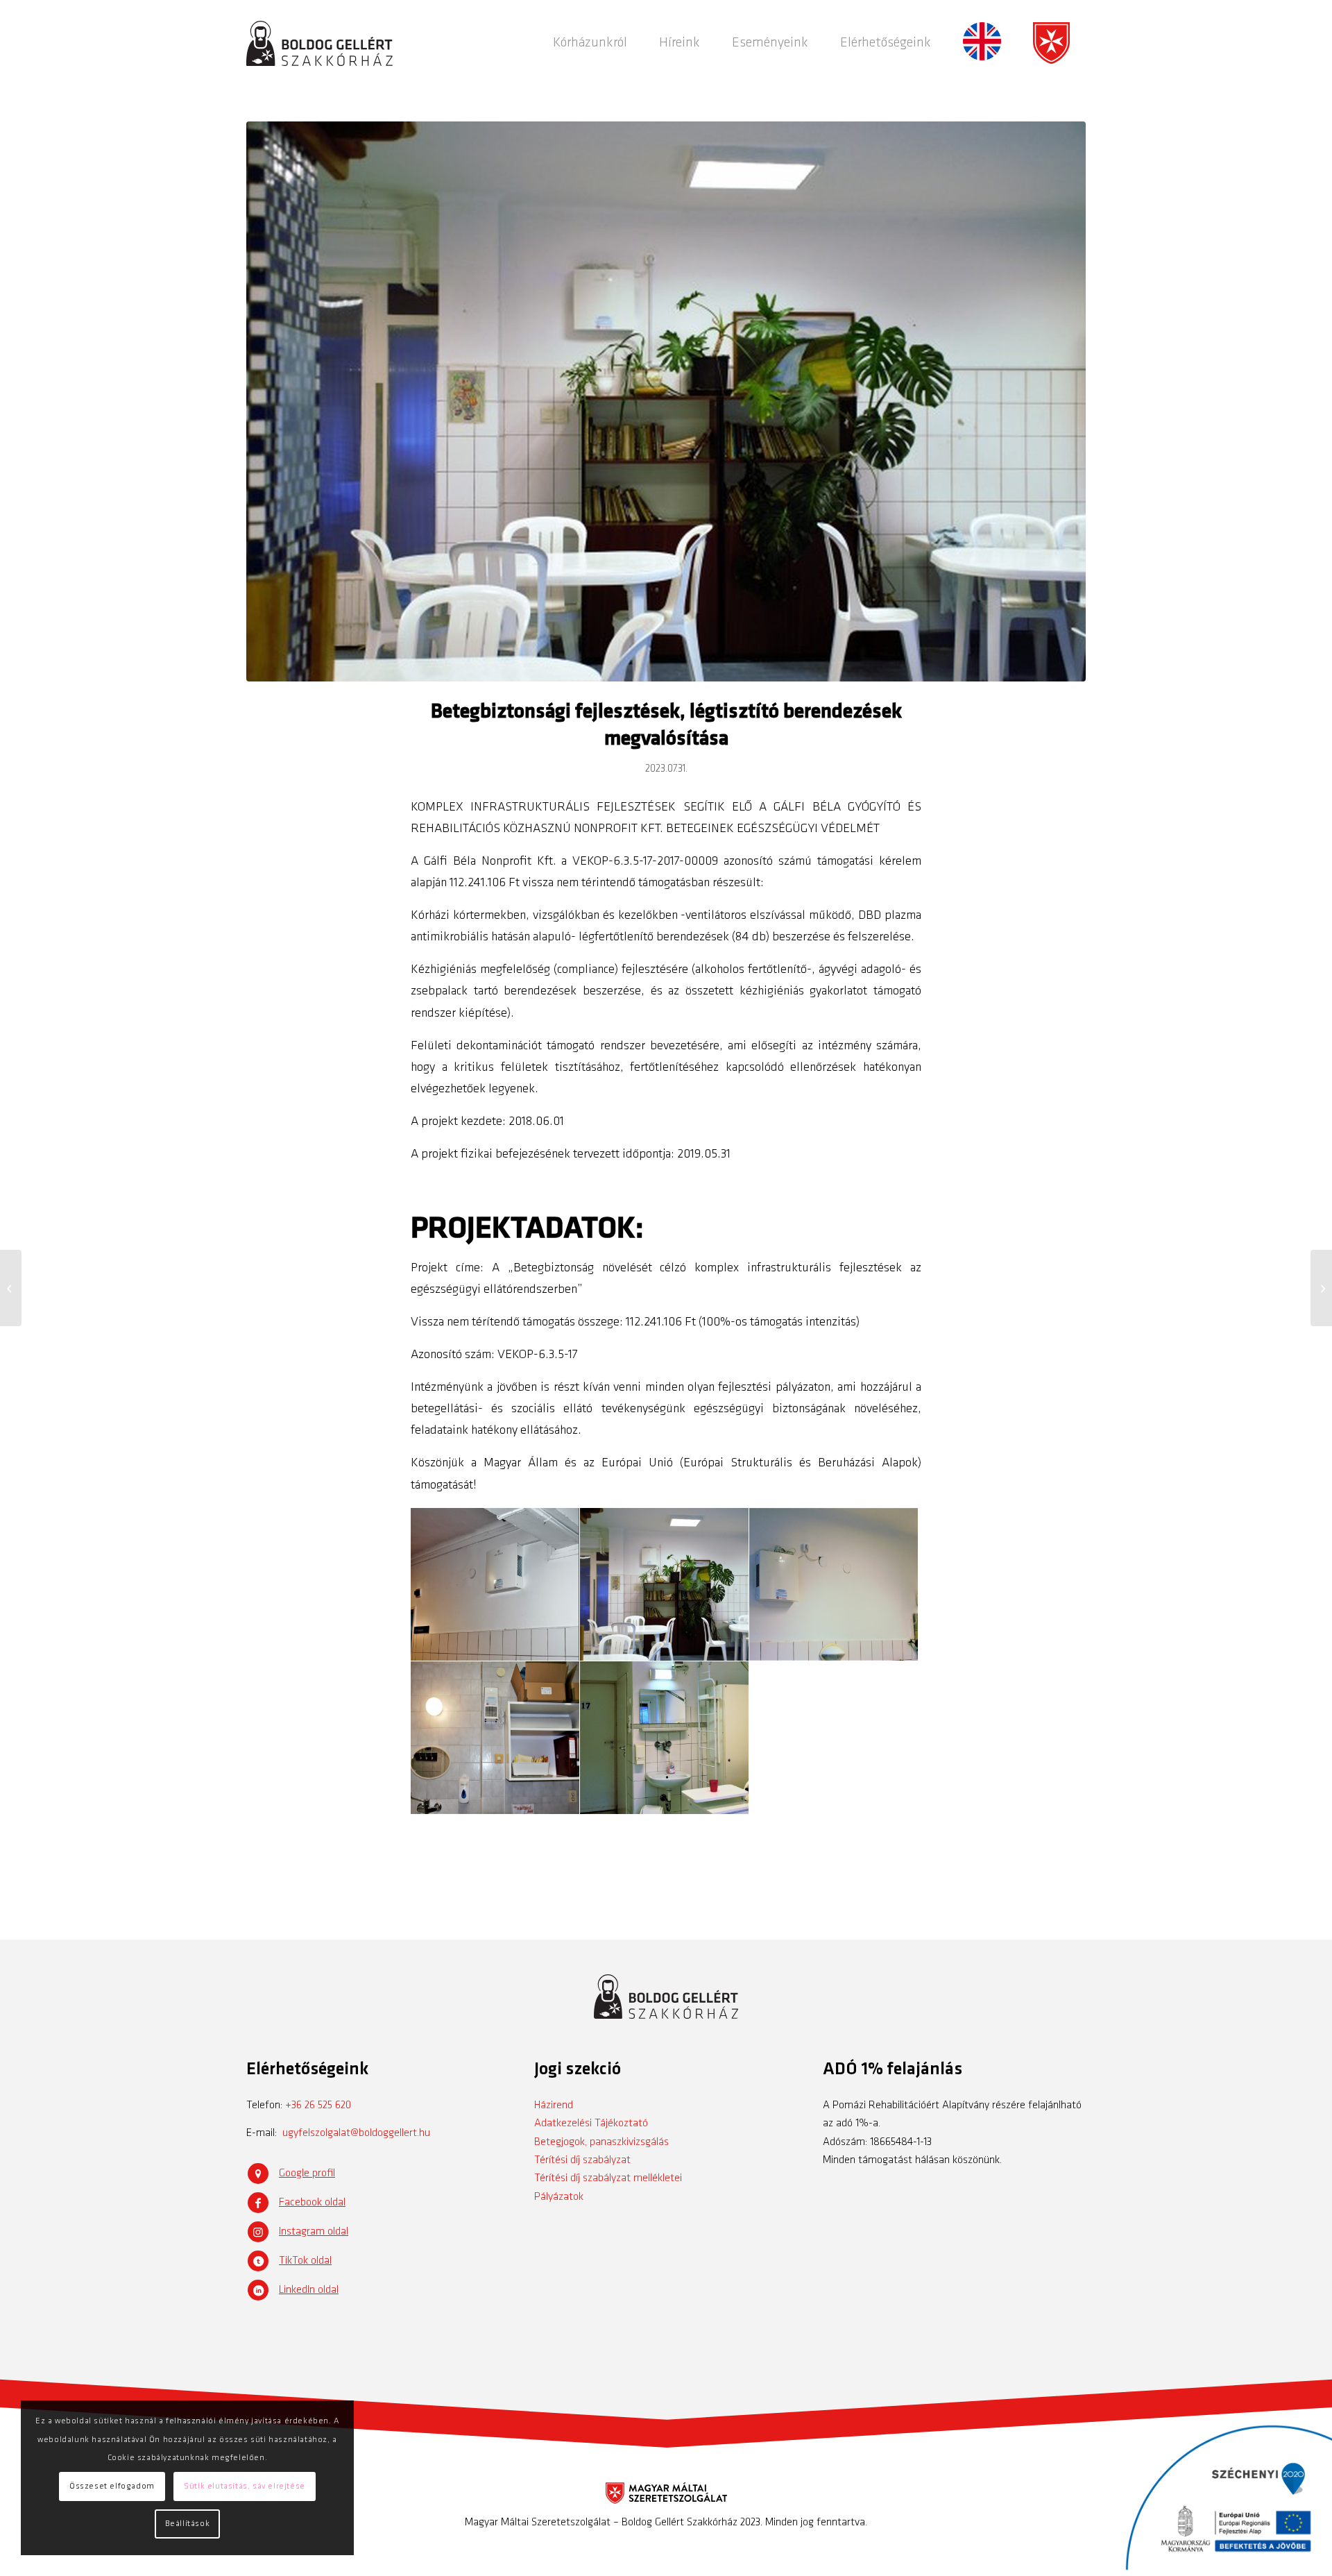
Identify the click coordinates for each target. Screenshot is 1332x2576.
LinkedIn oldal (309, 2290)
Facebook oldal (312, 2203)
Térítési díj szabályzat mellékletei (608, 2178)
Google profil (307, 2173)
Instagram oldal (314, 2232)
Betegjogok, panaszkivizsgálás (601, 2142)
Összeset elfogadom (112, 2486)
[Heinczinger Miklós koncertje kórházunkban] (11, 1288)
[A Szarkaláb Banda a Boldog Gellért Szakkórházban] (1321, 1288)
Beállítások (188, 2524)
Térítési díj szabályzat (582, 2160)
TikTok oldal (305, 2261)
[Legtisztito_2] (666, 401)
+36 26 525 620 (318, 2105)
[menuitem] (590, 43)
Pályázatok (559, 2197)
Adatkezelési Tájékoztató (591, 2124)
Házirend (554, 2105)
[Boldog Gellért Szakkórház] (319, 43)
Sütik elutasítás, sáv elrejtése (245, 2486)
